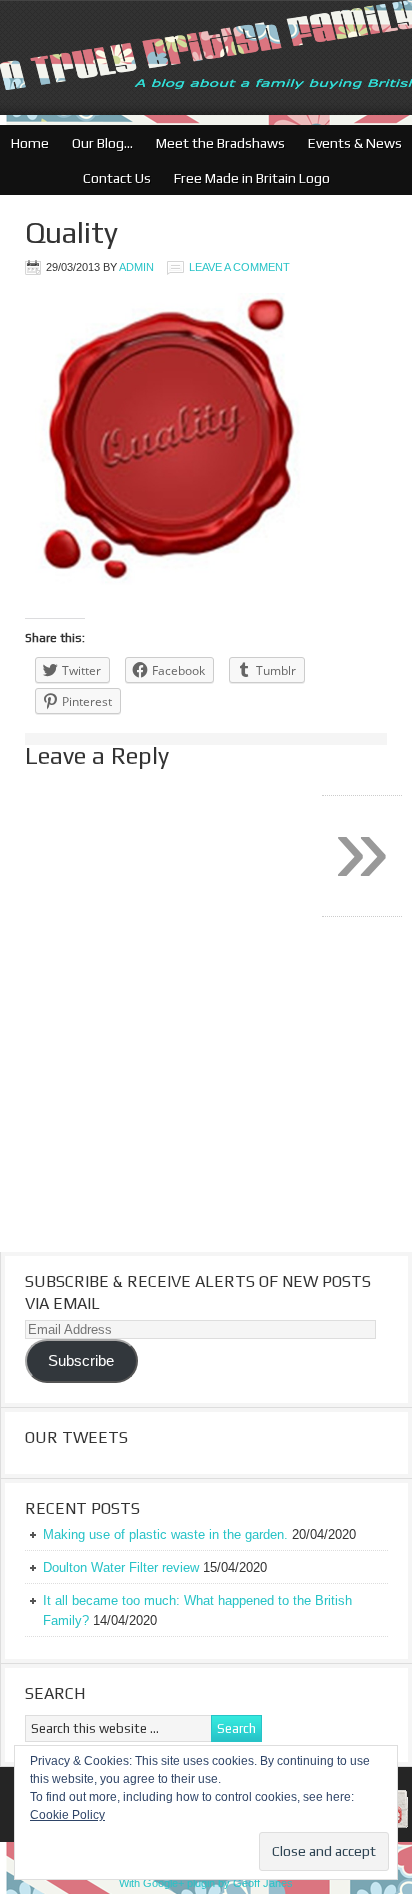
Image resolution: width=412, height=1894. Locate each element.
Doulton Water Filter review (121, 1567)
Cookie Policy (67, 1815)
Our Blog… (97, 143)
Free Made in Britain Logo (247, 178)
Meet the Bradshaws (220, 143)
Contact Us (112, 178)
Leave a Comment (239, 267)
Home (30, 143)
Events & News (350, 143)
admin (136, 267)
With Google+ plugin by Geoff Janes (206, 1883)
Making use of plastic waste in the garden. (165, 1534)
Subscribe (81, 1361)
